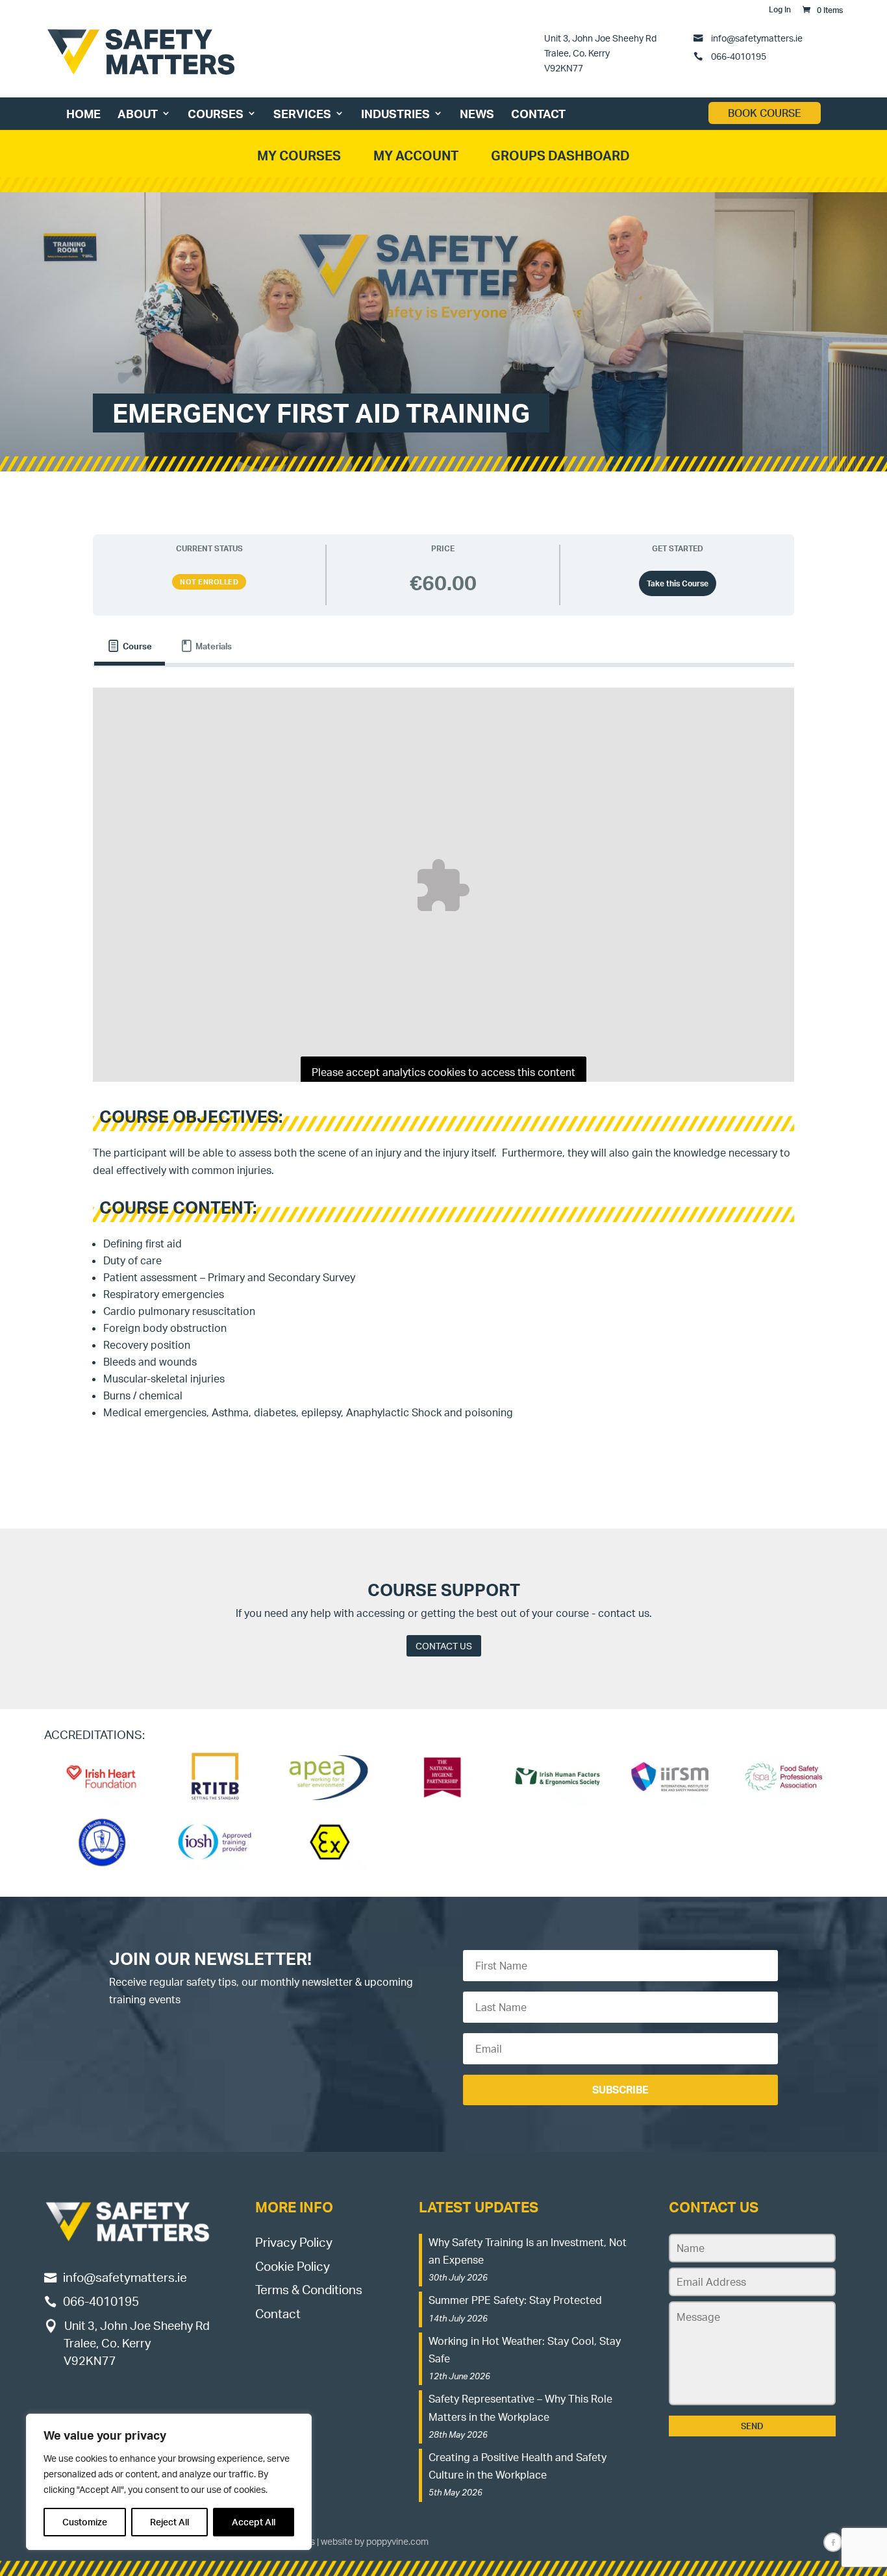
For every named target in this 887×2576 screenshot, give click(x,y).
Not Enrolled (209, 582)
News (477, 114)
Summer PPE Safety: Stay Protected (515, 2300)
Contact (538, 114)
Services (302, 114)
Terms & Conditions (309, 2290)
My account (416, 156)
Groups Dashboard (560, 156)
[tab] (130, 646)
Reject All (169, 2522)
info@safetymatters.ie (757, 38)
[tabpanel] (443, 1062)
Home (83, 114)
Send (752, 2426)
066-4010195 (738, 56)
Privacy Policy (294, 2242)
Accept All (254, 2522)
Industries (395, 114)
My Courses (299, 156)
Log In (780, 10)
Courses (216, 114)
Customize (85, 2522)
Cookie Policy (293, 2266)
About (138, 114)
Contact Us (444, 1646)
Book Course (765, 113)
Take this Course (678, 583)
